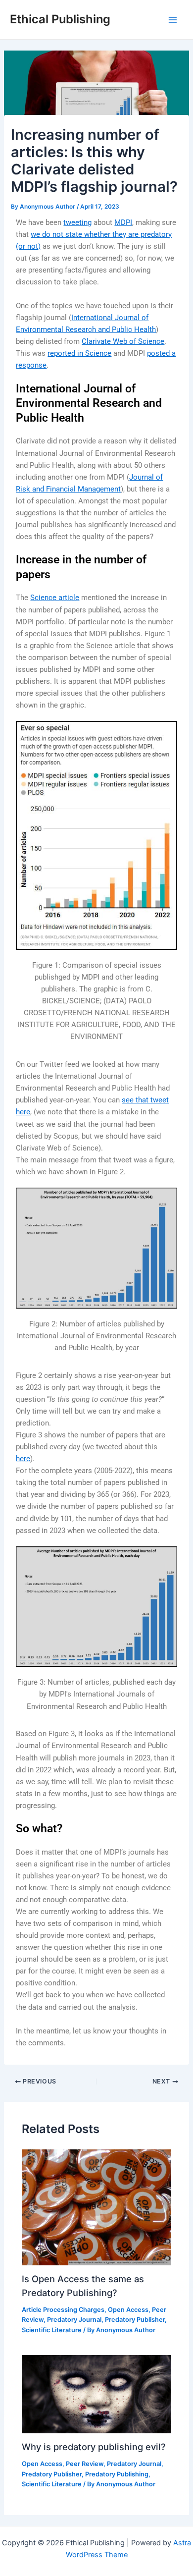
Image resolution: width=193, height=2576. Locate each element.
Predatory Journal (74, 2320)
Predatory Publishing (117, 2474)
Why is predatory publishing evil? (94, 2447)
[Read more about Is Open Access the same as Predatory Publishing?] (96, 2207)
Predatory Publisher (135, 2320)
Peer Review (85, 2464)
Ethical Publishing (60, 19)
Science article (55, 598)
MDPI (123, 222)
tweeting (77, 222)
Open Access (128, 2310)
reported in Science (79, 353)
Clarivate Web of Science (123, 341)
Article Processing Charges (63, 2310)
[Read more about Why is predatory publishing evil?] (96, 2394)
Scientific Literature (52, 2330)
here (23, 1459)
